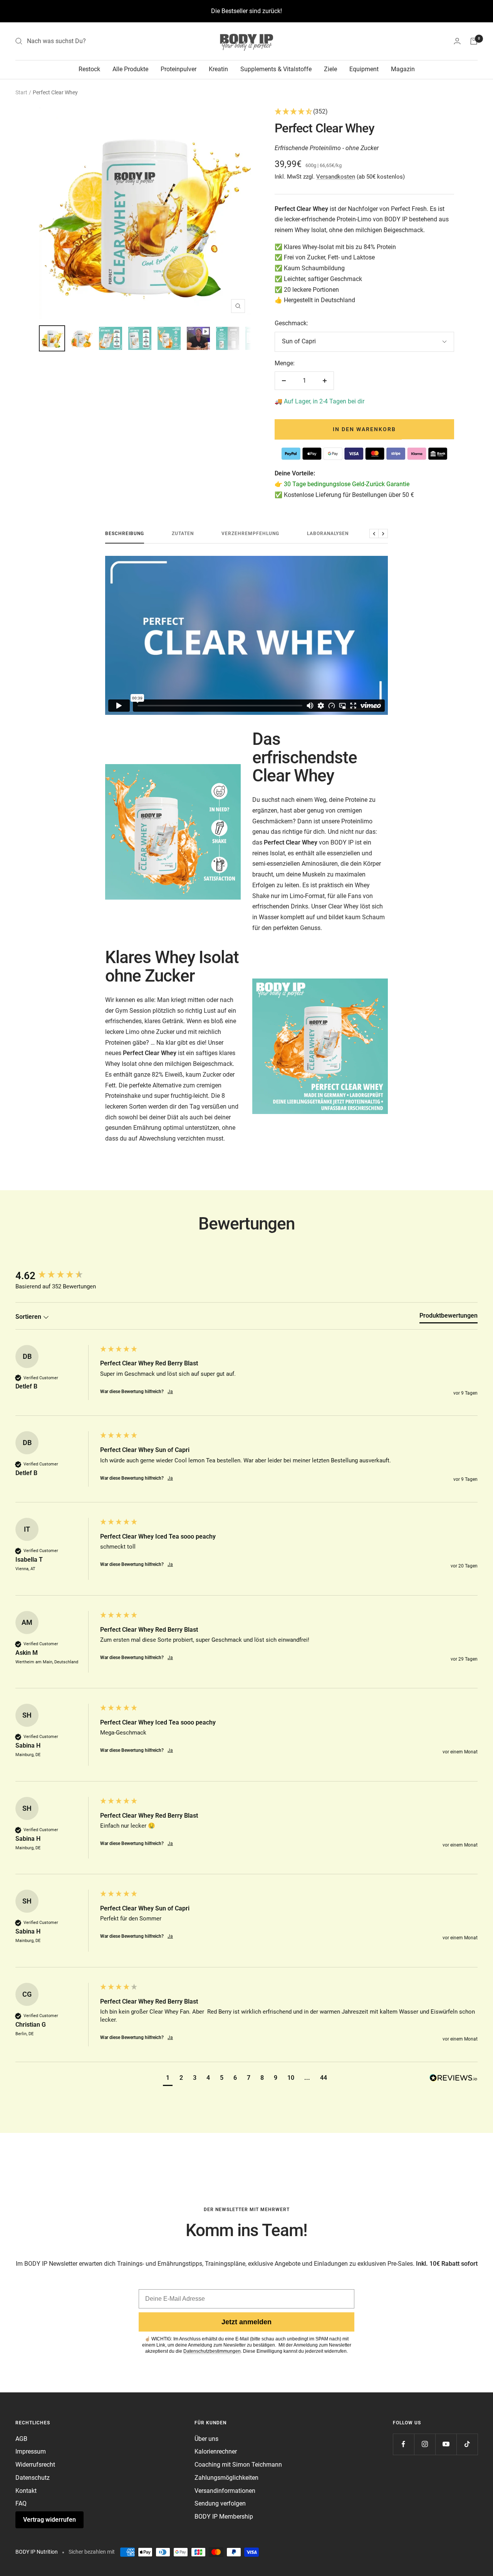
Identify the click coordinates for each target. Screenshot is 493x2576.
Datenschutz (33, 2478)
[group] (56, 1276)
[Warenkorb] (474, 41)
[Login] (457, 41)
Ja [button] (170, 1392)
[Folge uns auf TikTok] (467, 2444)
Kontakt (26, 2491)
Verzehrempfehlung (250, 534)
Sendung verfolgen (220, 2503)
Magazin (403, 69)
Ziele (330, 69)
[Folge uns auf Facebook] (403, 2444)
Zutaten (183, 534)
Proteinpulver (179, 69)
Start (21, 92)
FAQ (21, 2503)
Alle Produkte (130, 69)
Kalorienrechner (216, 2451)
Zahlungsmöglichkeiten (226, 2478)
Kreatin (218, 69)
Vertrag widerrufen (49, 2520)
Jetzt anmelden (246, 2322)
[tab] (449, 1317)
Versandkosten (336, 177)
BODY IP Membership (224, 2517)
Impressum (31, 2451)
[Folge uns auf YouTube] (446, 2444)
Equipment (364, 69)
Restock (89, 69)
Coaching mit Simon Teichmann (238, 2465)
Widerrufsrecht (35, 2465)
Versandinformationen (225, 2491)
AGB (21, 2439)
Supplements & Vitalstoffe (276, 69)
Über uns (206, 2439)
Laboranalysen (328, 534)
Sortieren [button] (29, 1317)
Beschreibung (125, 534)
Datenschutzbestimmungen (212, 2351)
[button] (364, 112)
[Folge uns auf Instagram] (425, 2444)
